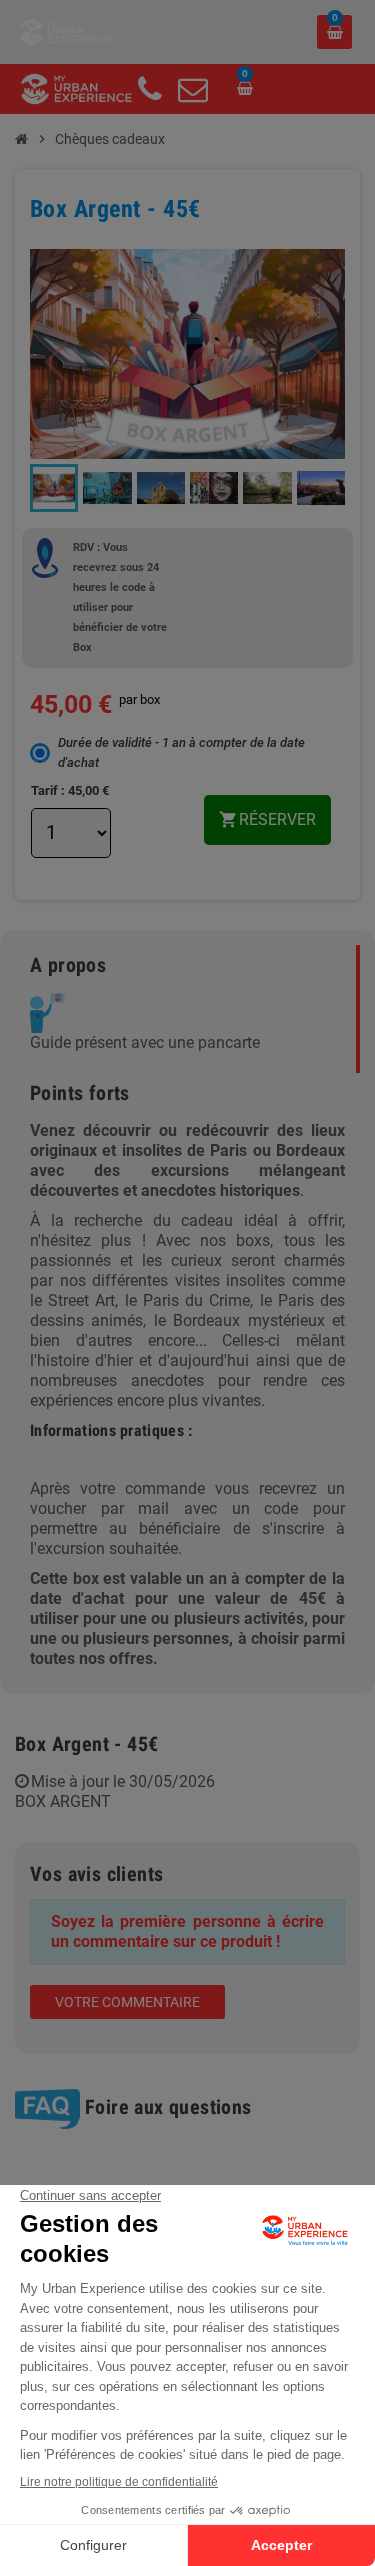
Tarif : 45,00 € (70, 790)
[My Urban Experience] (66, 30)
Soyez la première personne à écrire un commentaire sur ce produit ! (187, 1931)
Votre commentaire (127, 2002)
